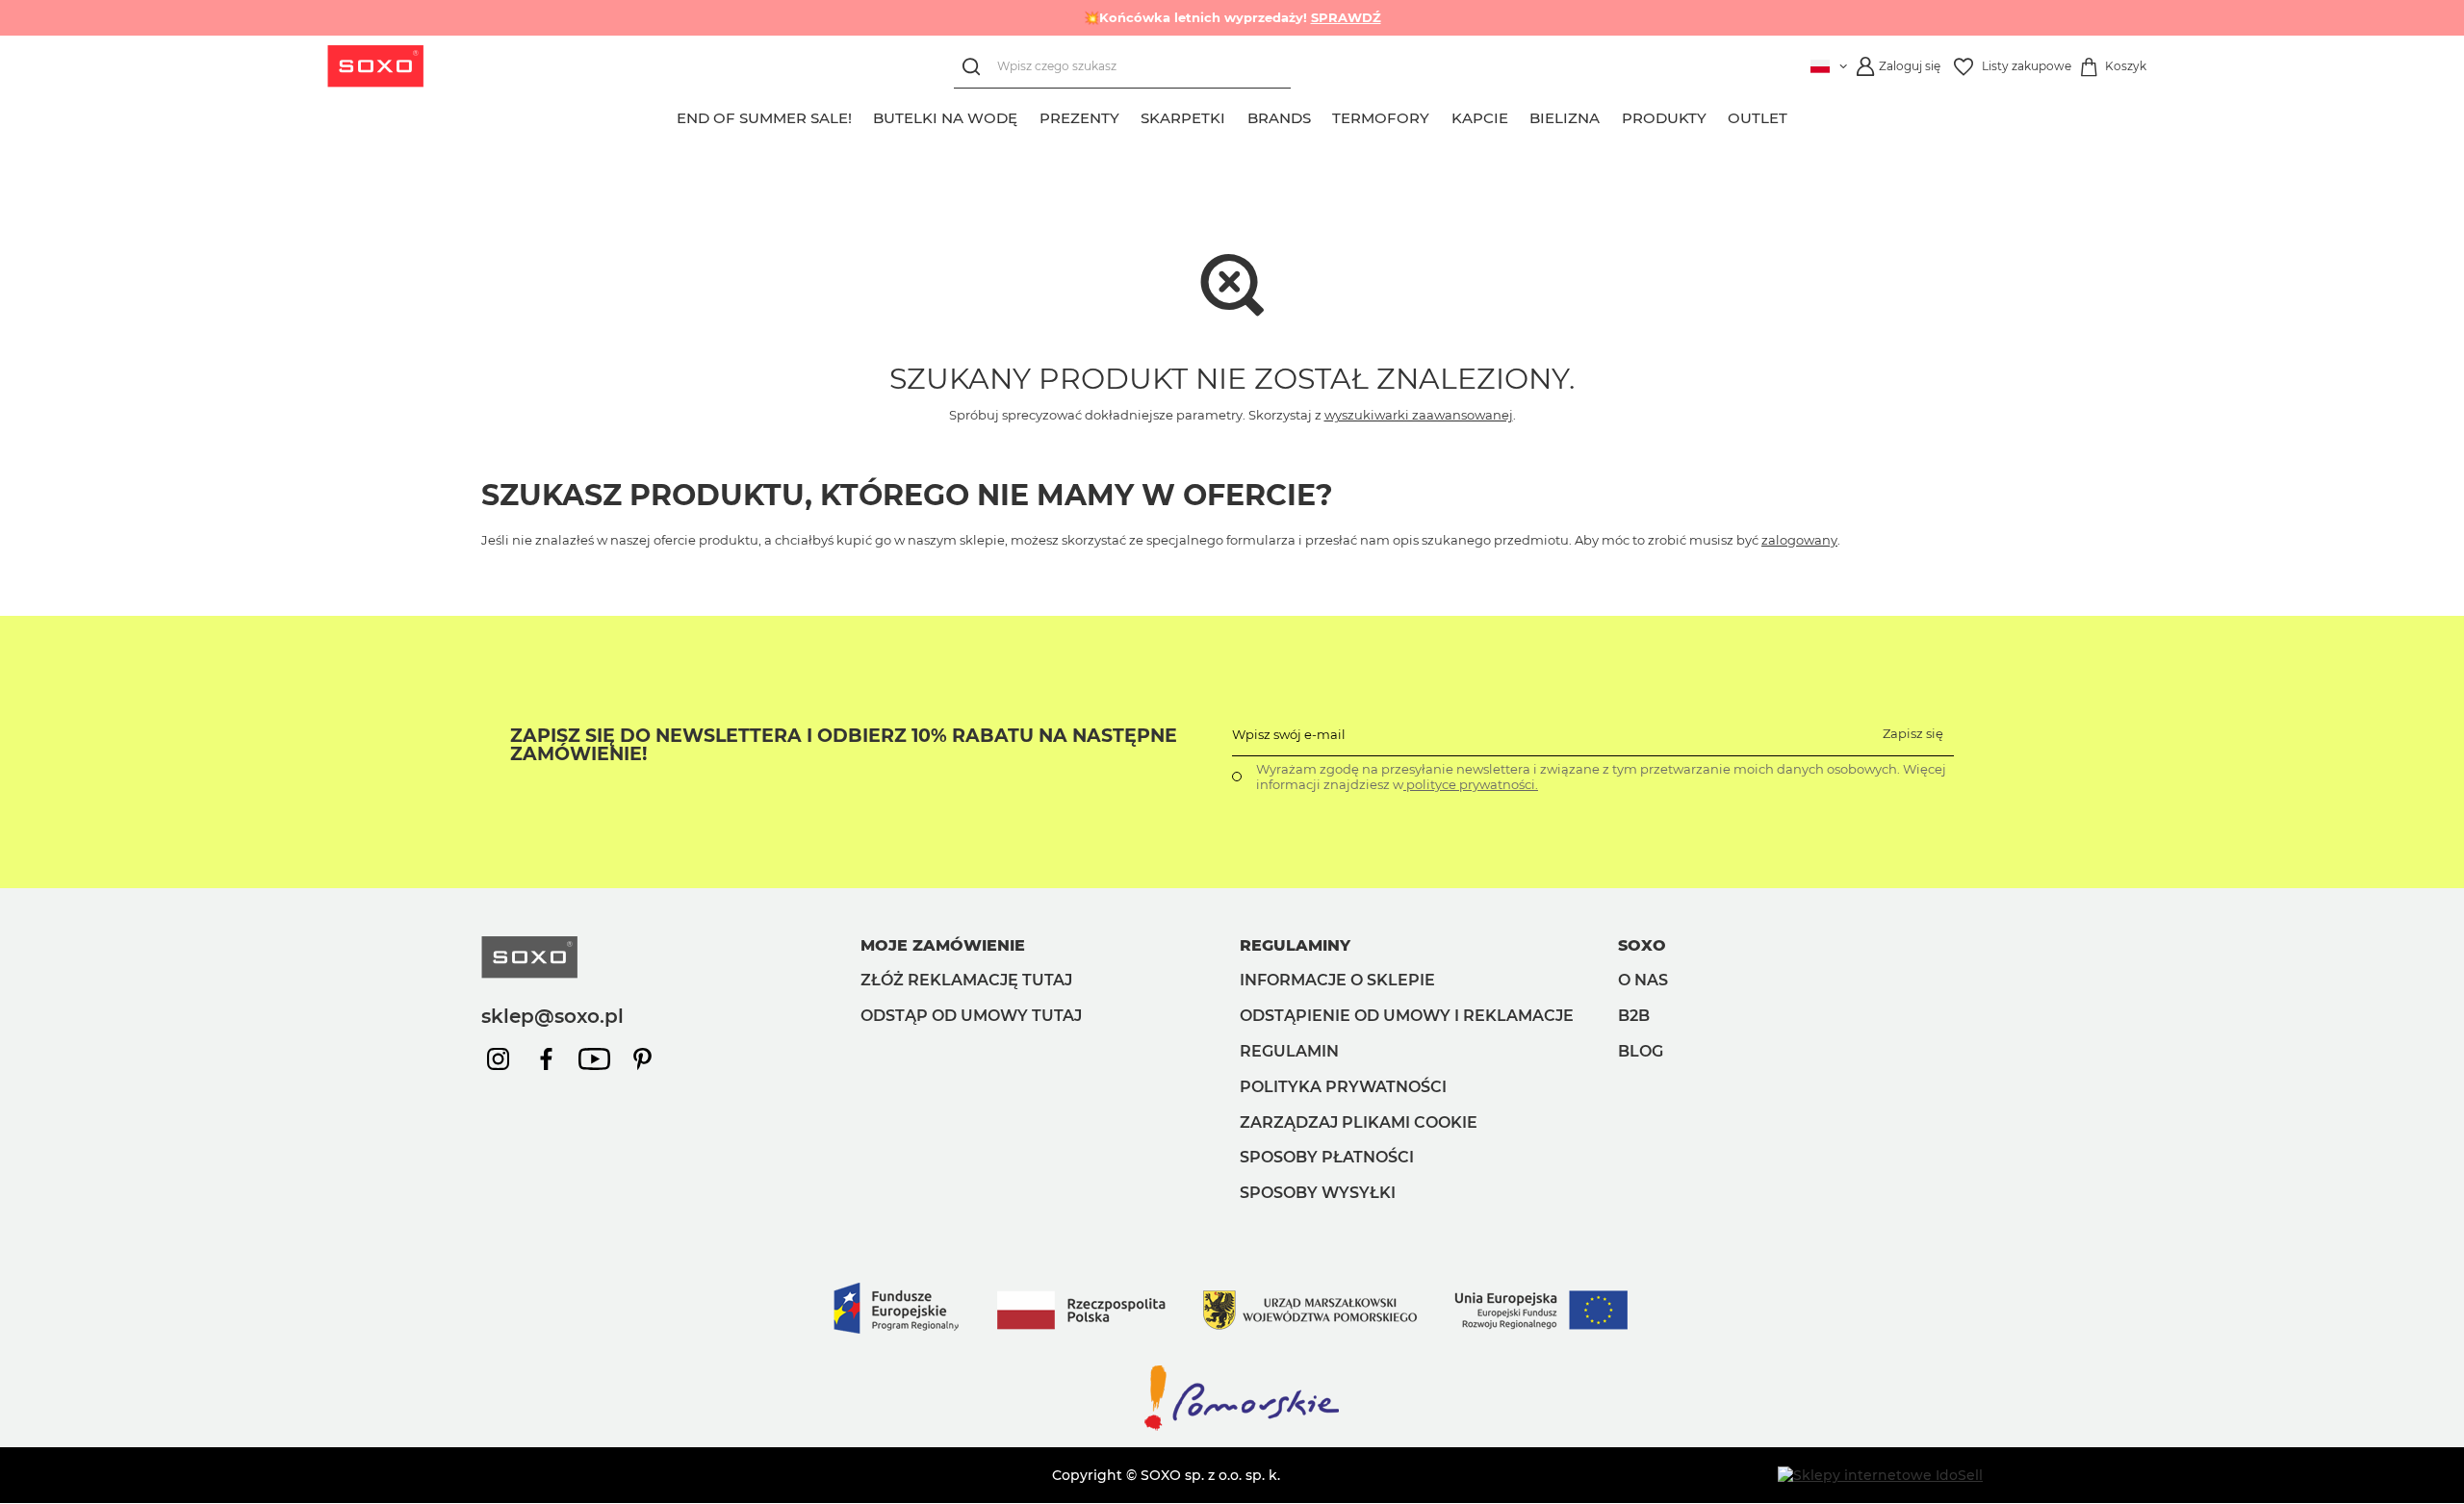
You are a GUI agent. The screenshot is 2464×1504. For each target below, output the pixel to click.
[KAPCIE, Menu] (1519, 115)
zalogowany (1799, 540)
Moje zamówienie (943, 945)
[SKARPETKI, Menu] (1237, 115)
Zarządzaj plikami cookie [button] (1359, 1122)
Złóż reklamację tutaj (966, 980)
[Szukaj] (975, 67)
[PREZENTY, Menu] (1130, 115)
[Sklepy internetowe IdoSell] (1880, 1475)
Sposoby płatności (1327, 1157)
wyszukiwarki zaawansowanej (1419, 415)
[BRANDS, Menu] (1322, 115)
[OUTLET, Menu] (1799, 115)
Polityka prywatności (1343, 1087)
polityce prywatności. (1471, 784)
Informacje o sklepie (1337, 980)
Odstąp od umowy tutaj (971, 1016)
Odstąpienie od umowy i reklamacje (1407, 1016)
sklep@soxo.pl (552, 1016)
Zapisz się (1913, 733)
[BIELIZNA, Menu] (1611, 115)
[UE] (1232, 1353)
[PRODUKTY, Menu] (1717, 115)
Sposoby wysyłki (1318, 1193)
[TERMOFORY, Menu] (1441, 115)
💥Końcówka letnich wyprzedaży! (1232, 17)
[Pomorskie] (1232, 1429)
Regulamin (1289, 1051)
